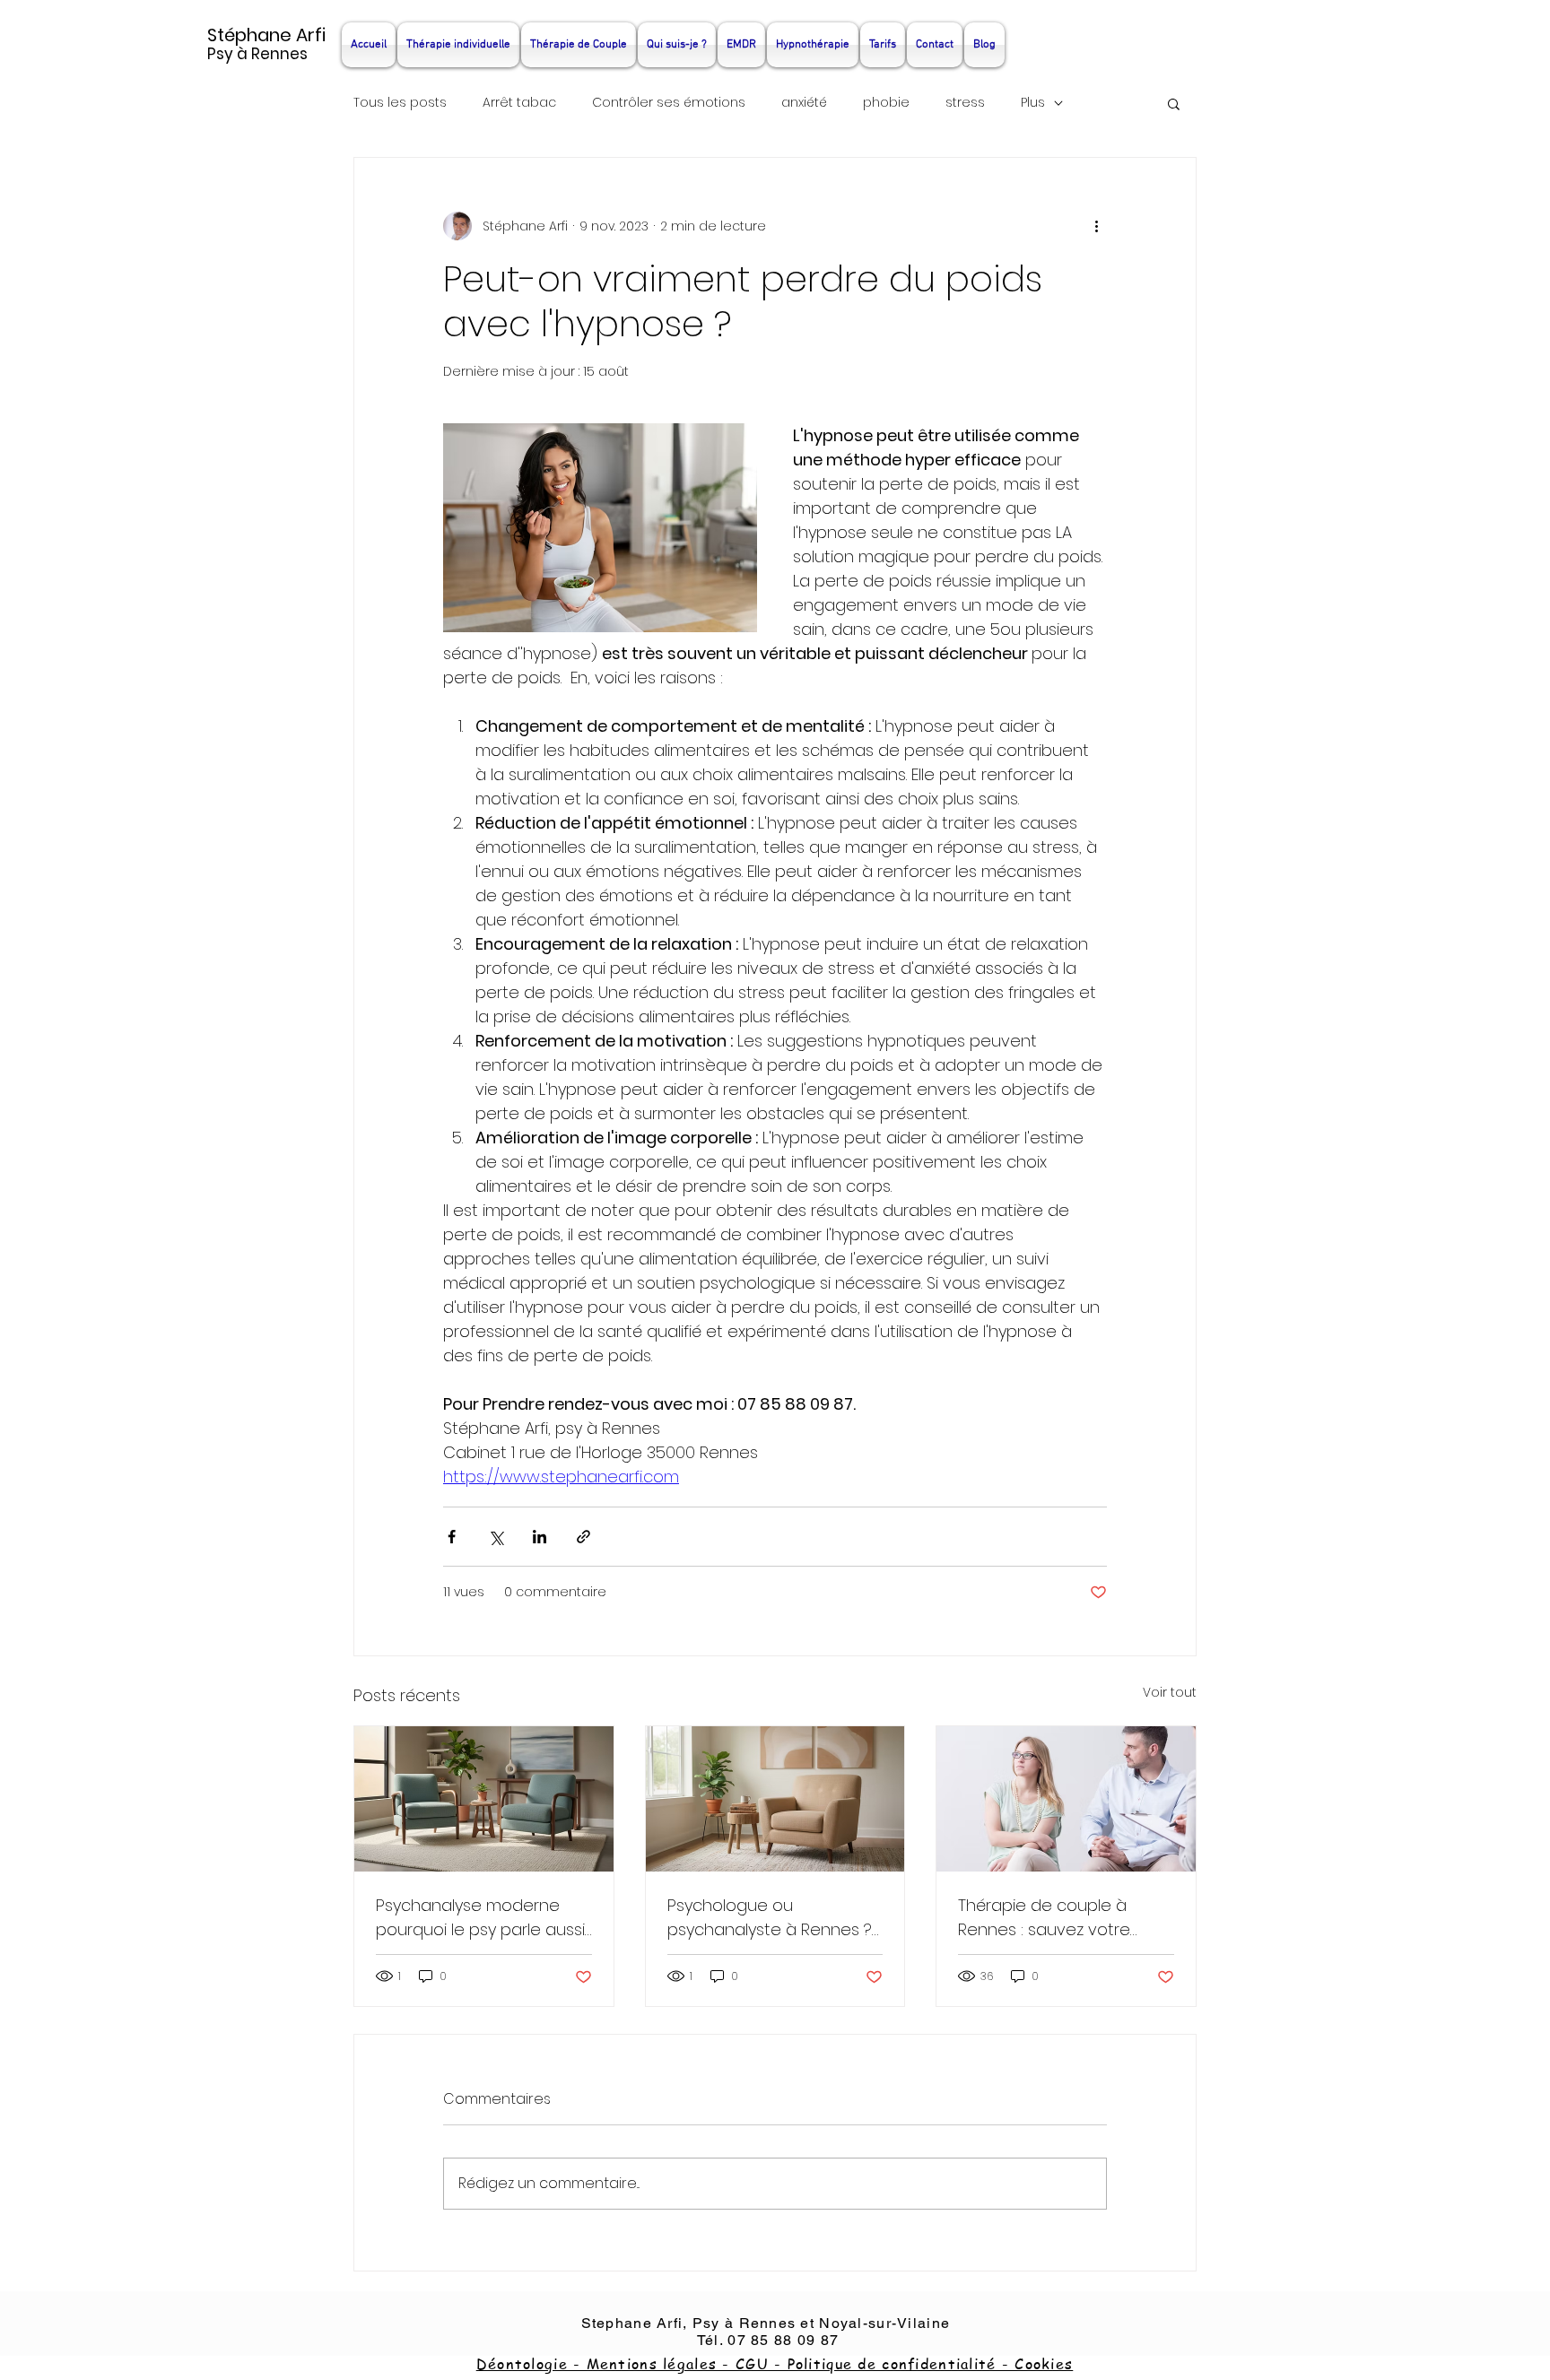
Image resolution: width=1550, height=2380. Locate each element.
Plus (1033, 103)
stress (965, 103)
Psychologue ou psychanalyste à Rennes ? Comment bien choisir (770, 1918)
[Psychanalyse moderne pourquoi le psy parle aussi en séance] (484, 1799)
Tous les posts (400, 103)
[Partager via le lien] (583, 1537)
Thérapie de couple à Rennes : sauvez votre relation (1044, 1918)
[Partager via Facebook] (452, 1537)
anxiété (804, 103)
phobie (886, 103)
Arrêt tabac (519, 103)
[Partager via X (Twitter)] (496, 1537)
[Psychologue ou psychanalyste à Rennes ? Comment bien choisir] (775, 1799)
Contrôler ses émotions (669, 103)
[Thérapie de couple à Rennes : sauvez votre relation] (1066, 1799)
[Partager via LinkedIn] (540, 1537)
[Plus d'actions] (1096, 226)
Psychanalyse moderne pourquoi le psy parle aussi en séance (480, 1918)
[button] (1174, 103)
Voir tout (1170, 1692)
